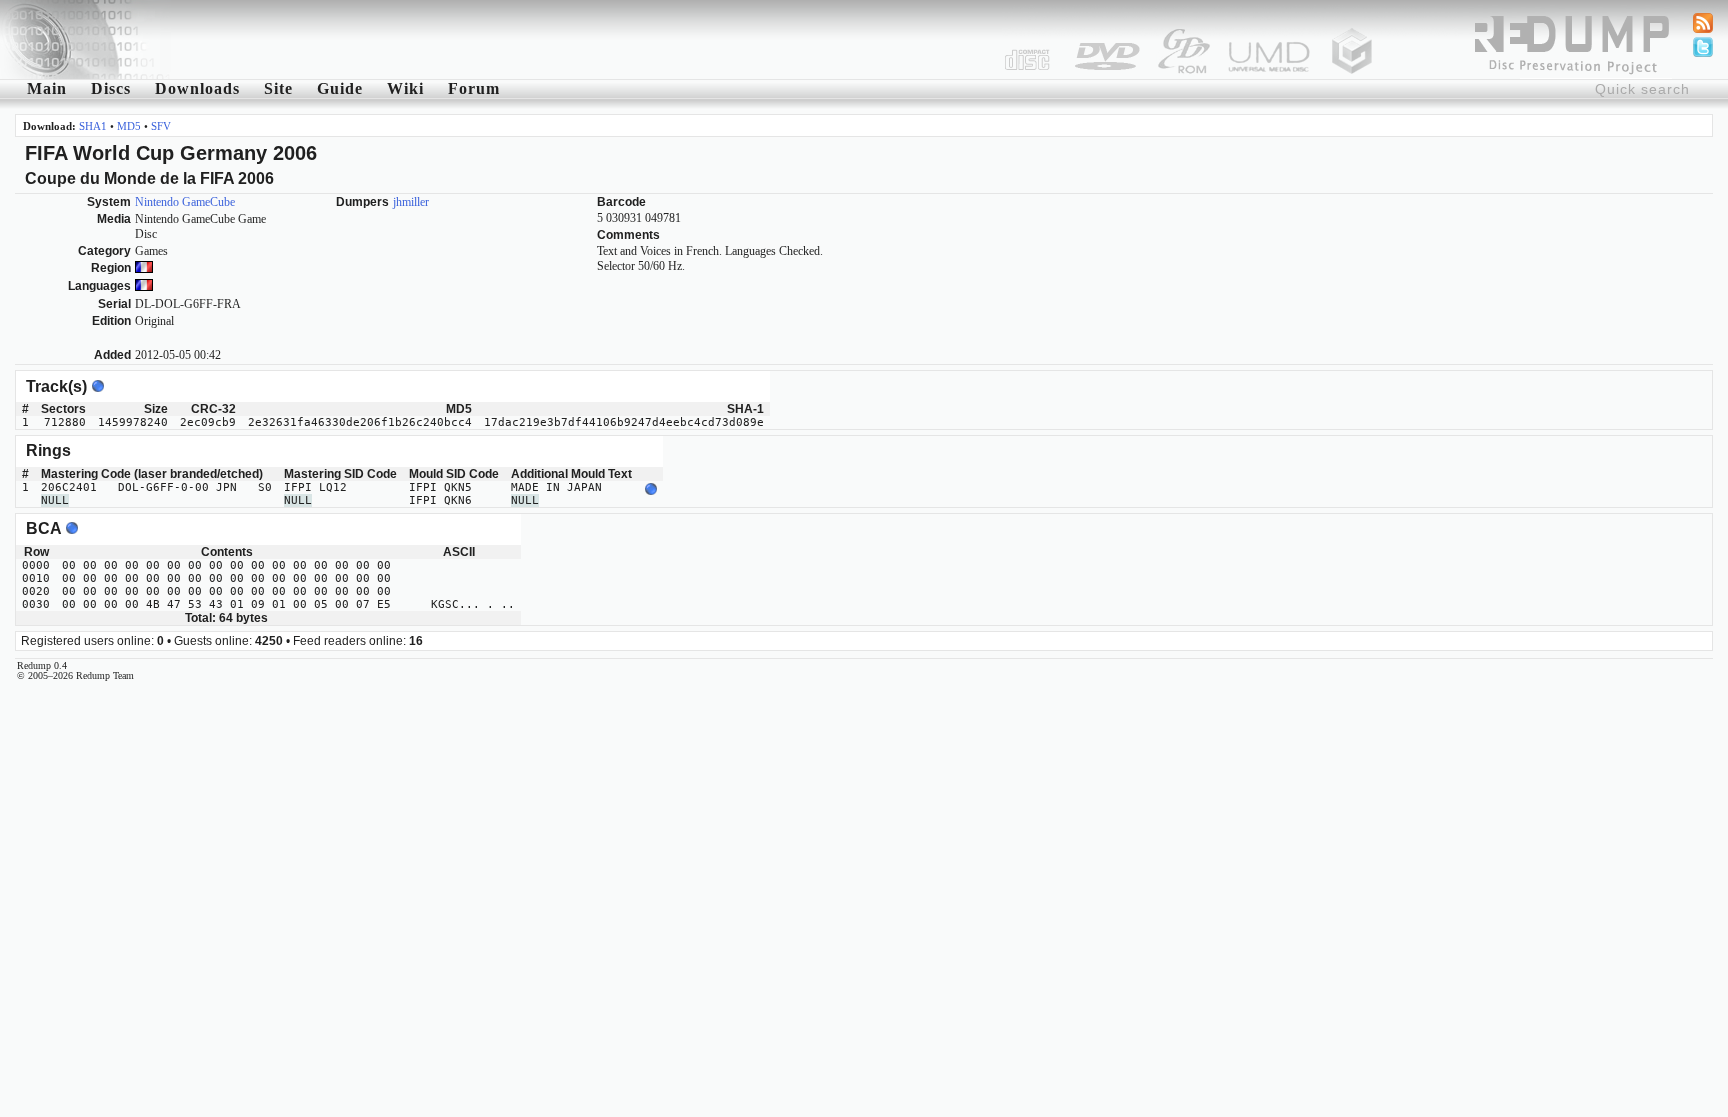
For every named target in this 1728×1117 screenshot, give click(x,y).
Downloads (197, 88)
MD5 (129, 126)
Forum (474, 88)
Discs (111, 88)
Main (47, 88)
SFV (161, 126)
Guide (340, 88)
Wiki (405, 88)
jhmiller (411, 202)
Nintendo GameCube (185, 202)
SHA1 (93, 126)
